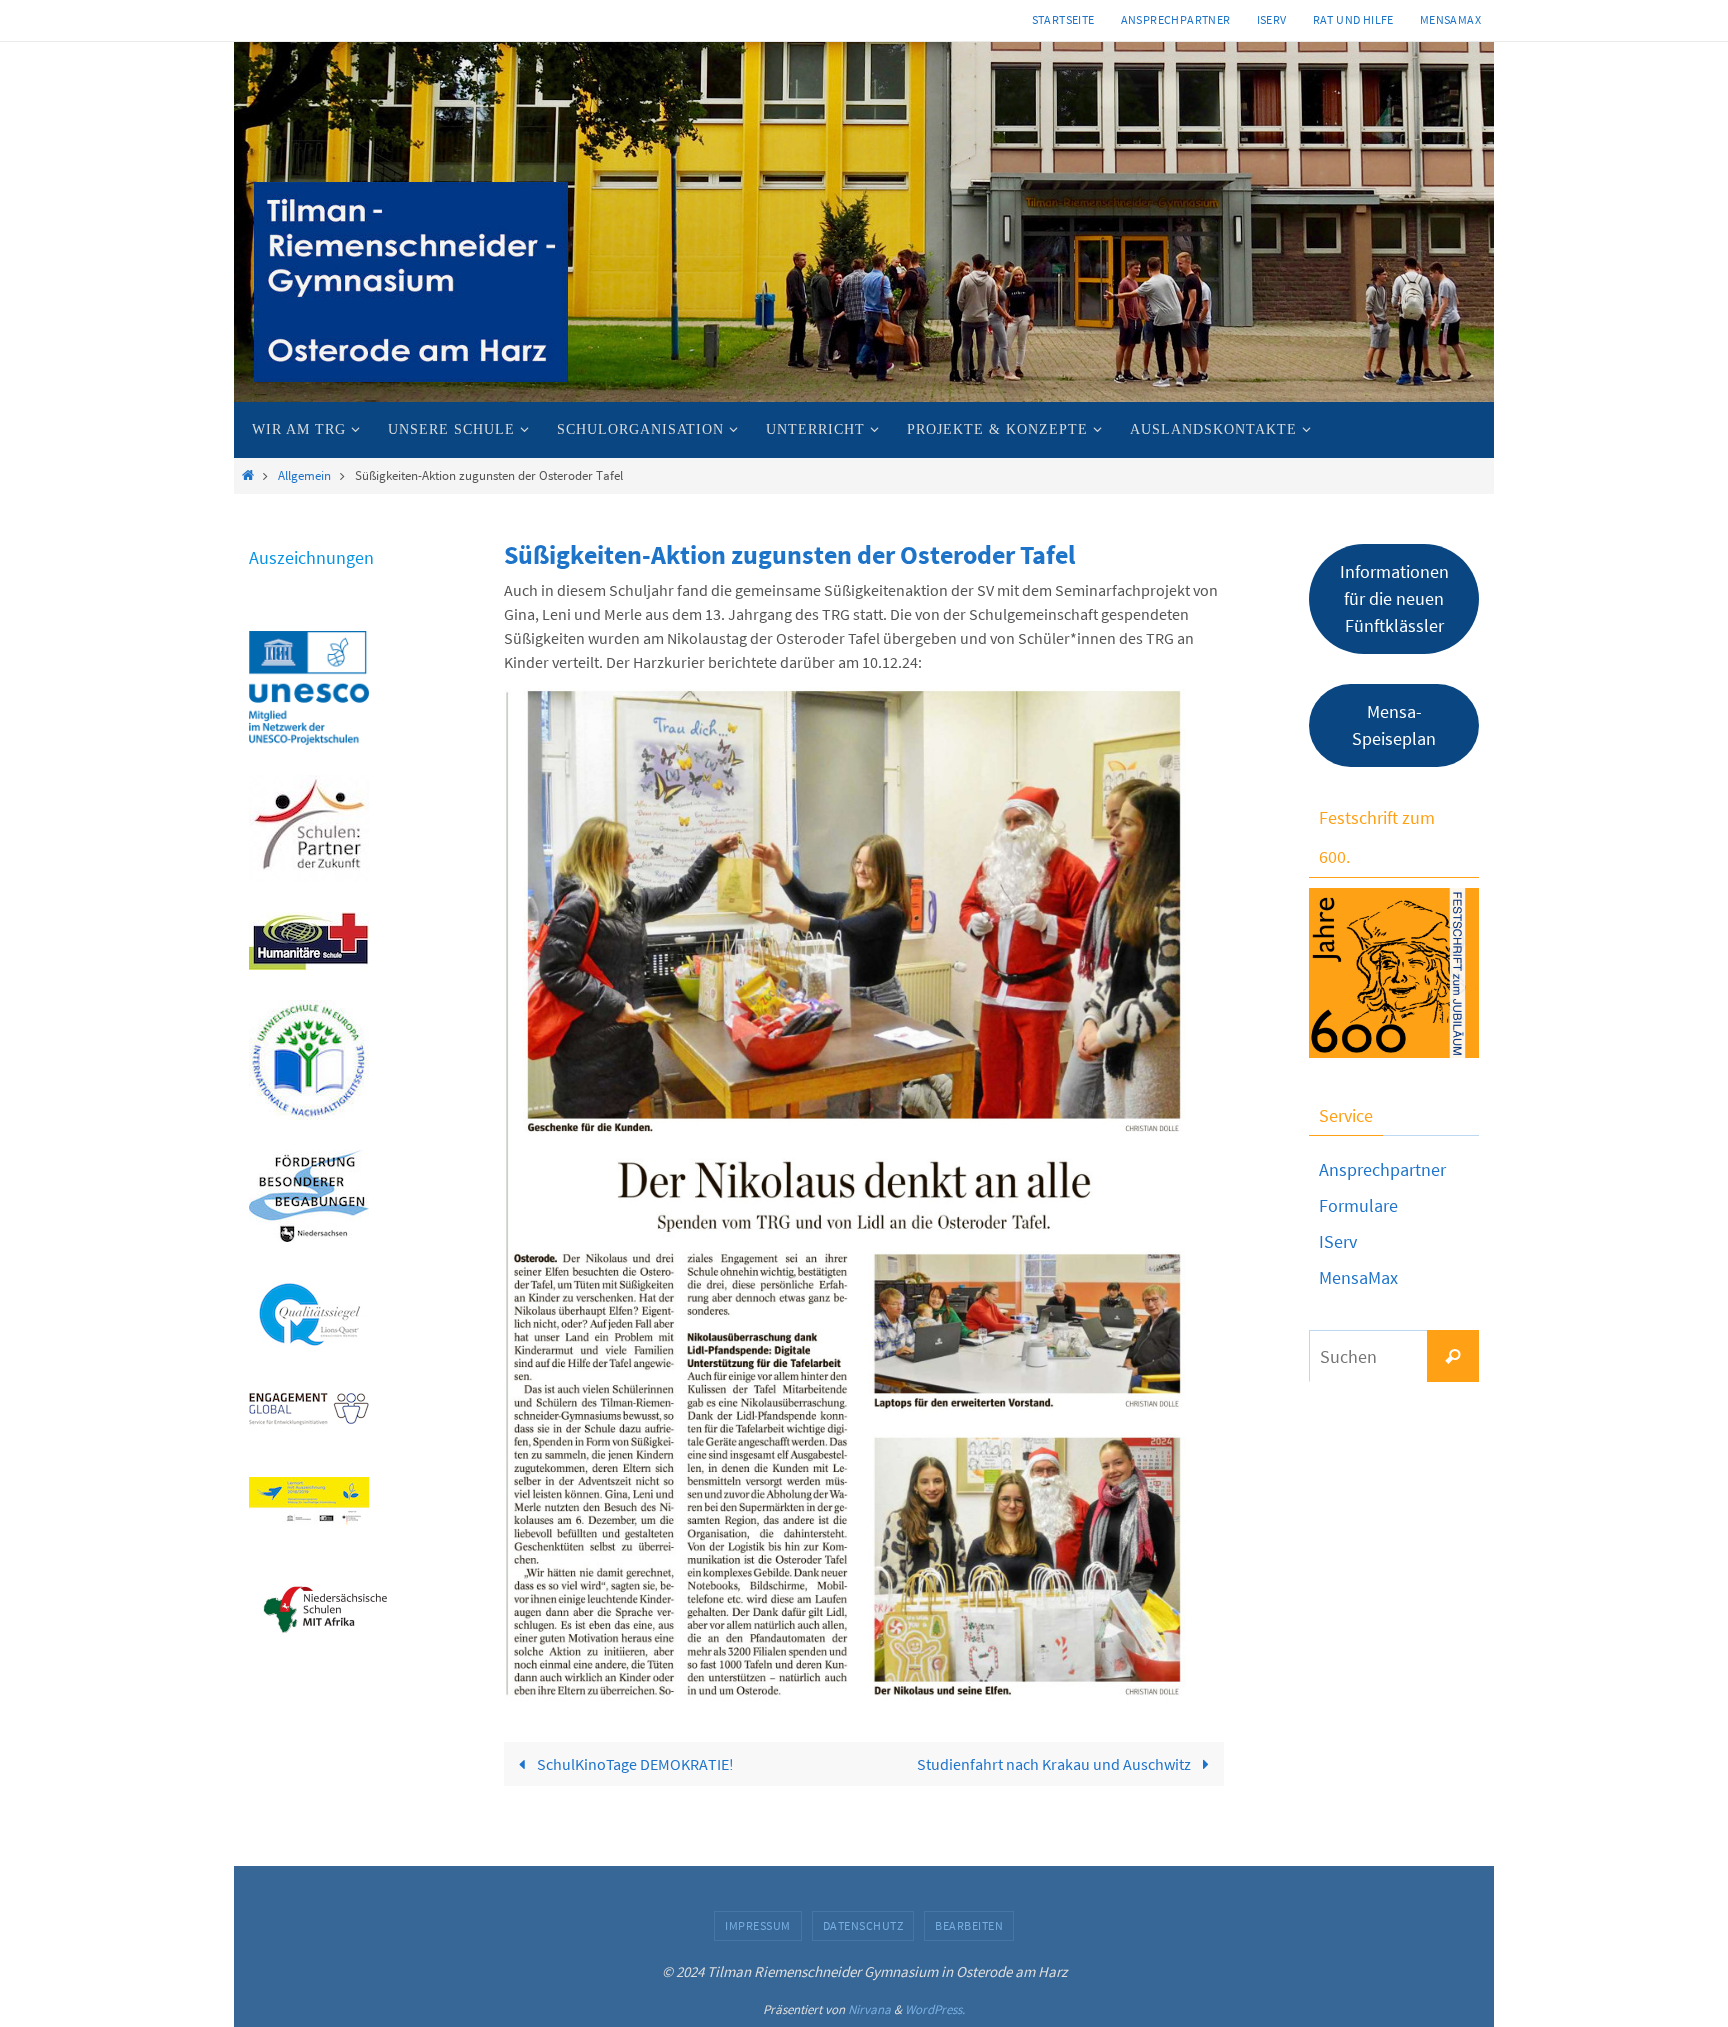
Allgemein (304, 475)
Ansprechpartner (1176, 19)
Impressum (758, 1925)
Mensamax (1450, 19)
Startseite (1063, 19)
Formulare (1358, 1205)
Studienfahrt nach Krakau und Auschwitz (1055, 1764)
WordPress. (935, 2009)
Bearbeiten (969, 1925)
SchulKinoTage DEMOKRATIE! (634, 1764)
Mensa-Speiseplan (1394, 725)
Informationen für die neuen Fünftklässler (1394, 598)
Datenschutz (863, 1925)
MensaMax (1358, 1277)
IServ (1272, 19)
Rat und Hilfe (1353, 19)
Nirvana (869, 2009)
